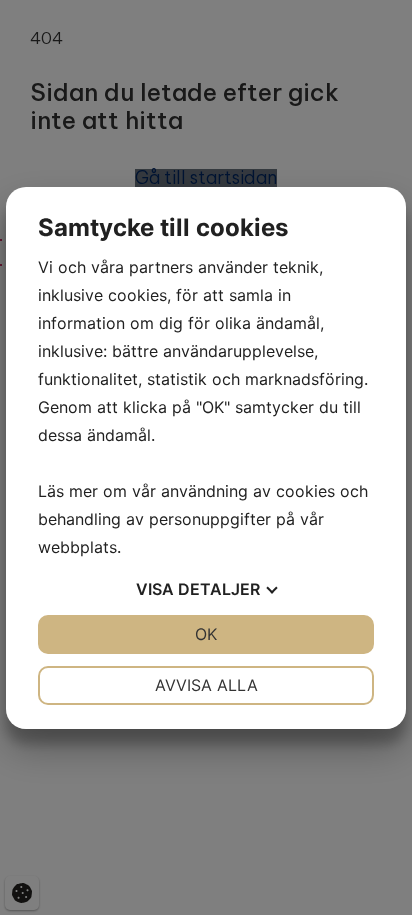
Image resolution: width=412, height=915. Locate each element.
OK (206, 634)
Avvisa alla (206, 685)
